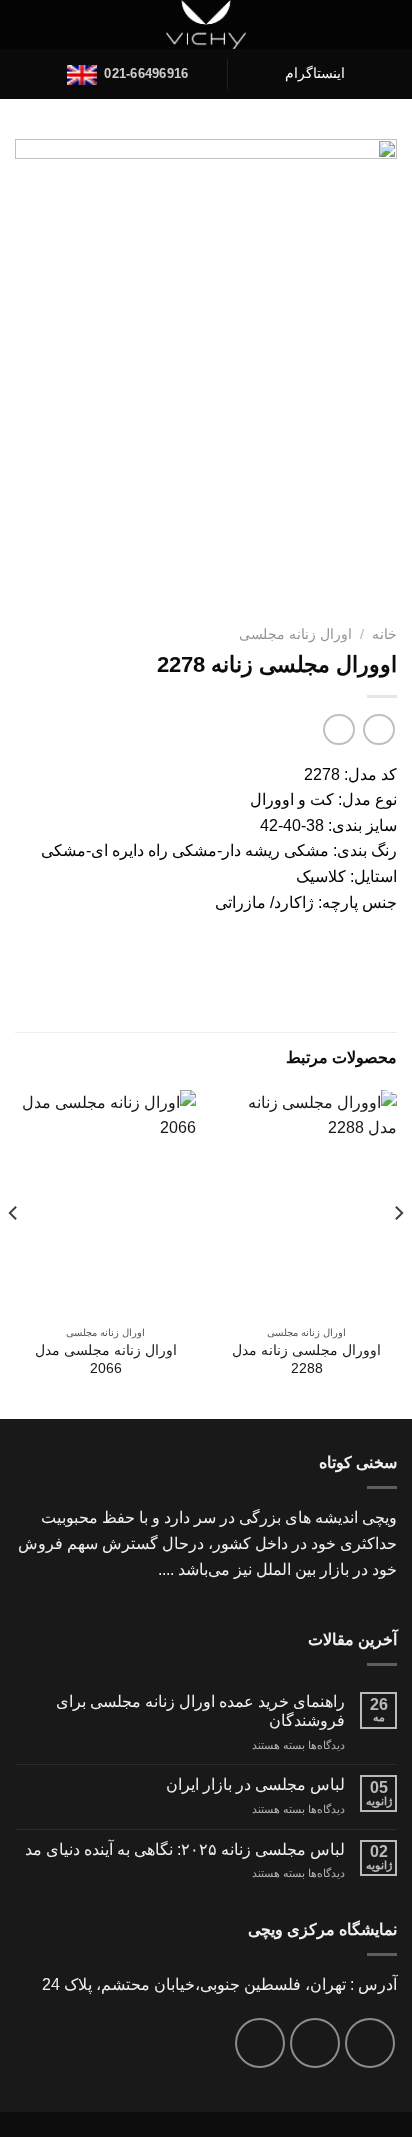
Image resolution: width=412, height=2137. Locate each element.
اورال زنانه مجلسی (295, 634)
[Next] (14, 1253)
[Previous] (398, 1253)
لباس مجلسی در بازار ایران (255, 1784)
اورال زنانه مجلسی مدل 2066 (106, 1359)
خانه (384, 634)
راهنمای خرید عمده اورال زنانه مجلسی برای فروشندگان (200, 1711)
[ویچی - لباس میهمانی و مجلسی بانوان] (206, 24)
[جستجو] (23, 24)
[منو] (385, 24)
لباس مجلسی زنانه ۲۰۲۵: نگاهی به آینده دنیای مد (185, 1849)
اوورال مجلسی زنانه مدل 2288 (306, 1359)
